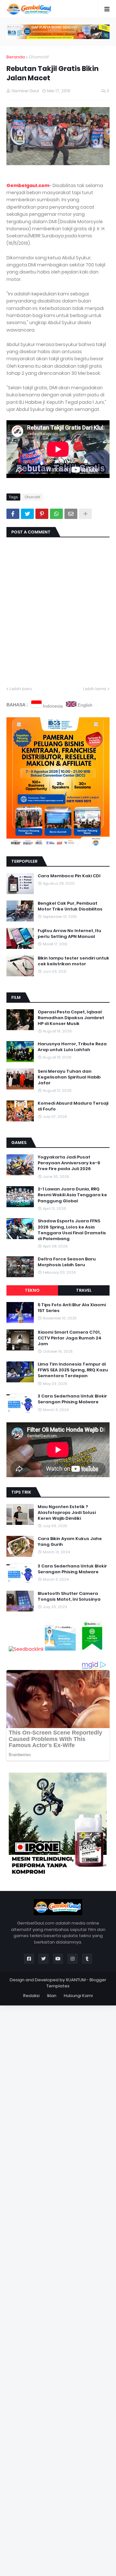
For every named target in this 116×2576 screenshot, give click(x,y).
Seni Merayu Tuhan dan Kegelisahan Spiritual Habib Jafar (69, 1077)
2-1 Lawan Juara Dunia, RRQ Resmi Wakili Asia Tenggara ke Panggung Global (72, 1195)
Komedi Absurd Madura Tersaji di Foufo (73, 1106)
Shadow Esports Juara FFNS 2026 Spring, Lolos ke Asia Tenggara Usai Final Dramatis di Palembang (72, 1230)
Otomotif (39, 57)
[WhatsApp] (56, 514)
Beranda (16, 57)
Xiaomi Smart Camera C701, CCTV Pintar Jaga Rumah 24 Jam (70, 1338)
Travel (84, 1290)
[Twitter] (27, 514)
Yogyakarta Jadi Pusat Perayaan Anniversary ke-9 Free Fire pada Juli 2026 (69, 1163)
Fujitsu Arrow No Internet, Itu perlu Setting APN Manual (69, 934)
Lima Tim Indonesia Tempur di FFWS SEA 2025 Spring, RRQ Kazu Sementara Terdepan (73, 1370)
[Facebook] (13, 514)
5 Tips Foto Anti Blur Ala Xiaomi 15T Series (72, 1308)
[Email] (71, 514)
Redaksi (31, 1996)
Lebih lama (95, 689)
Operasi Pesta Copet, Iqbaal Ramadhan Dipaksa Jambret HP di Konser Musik (71, 1018)
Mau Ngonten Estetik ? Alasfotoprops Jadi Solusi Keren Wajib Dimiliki (67, 1513)
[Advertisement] (58, 2274)
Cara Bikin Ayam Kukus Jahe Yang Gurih (70, 1542)
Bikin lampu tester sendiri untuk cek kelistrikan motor (73, 961)
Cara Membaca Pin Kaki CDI (69, 876)
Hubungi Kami (78, 1996)
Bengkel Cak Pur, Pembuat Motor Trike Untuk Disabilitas (70, 906)
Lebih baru (21, 689)
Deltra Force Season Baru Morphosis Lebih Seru (67, 1262)
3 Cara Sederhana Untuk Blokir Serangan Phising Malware (72, 1399)
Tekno (32, 1290)
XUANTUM (76, 1980)
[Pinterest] (42, 514)
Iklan (52, 1996)
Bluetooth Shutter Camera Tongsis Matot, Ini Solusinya (69, 1596)
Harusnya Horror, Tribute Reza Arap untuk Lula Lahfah (72, 1047)
